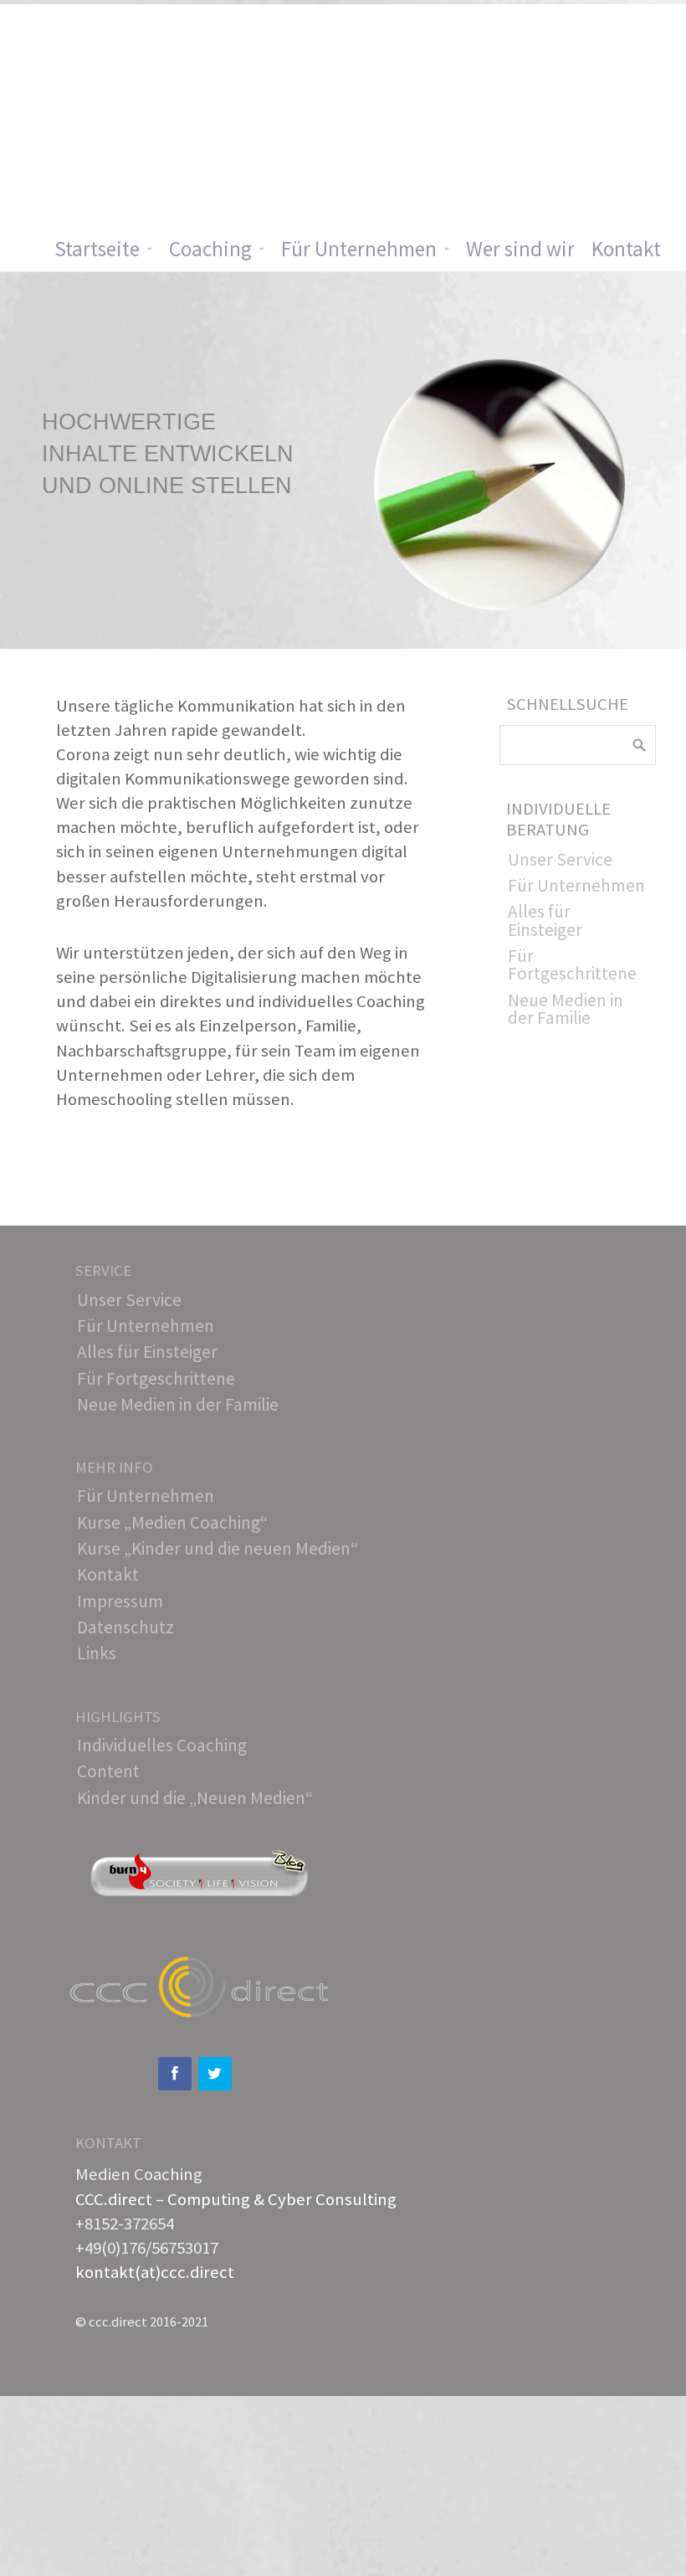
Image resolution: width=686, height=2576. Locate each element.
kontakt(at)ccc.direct (155, 2272)
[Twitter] (215, 2074)
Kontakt (626, 249)
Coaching (210, 249)
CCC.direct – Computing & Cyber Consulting (236, 2199)
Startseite (97, 249)
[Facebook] (175, 2074)
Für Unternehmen (359, 249)
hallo (238, 1884)
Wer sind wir (520, 249)
